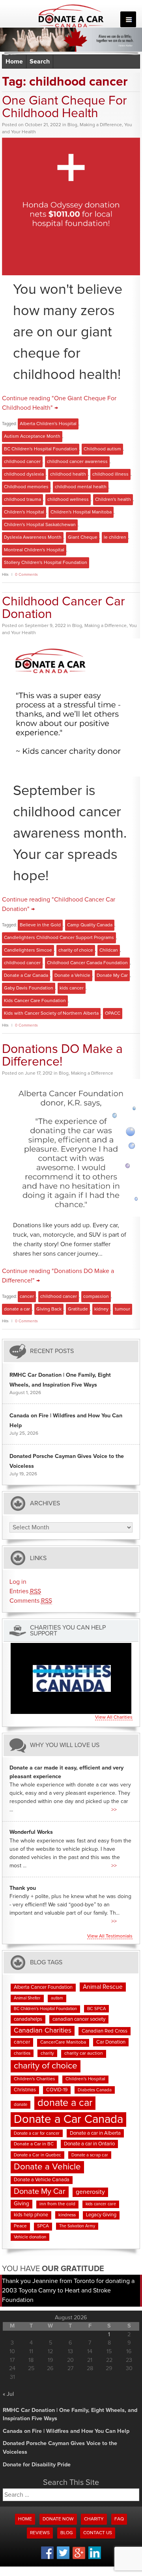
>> (114, 1810)
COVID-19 (57, 2090)
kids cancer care (101, 2204)
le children (115, 538)
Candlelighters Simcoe (28, 950)
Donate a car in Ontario (89, 2144)
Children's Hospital (24, 512)
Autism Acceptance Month (32, 437)
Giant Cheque (83, 538)
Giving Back (49, 1309)
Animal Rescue (103, 1987)
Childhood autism (102, 449)
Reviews (40, 2533)
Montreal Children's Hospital (34, 550)
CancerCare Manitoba (63, 2042)
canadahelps (28, 2019)
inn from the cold (57, 2204)
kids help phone (31, 2215)
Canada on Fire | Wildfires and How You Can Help (66, 2431)
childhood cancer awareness (77, 462)
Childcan (109, 950)
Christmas (25, 2090)
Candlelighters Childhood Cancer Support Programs (59, 938)
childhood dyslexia (24, 474)
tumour (122, 1309)
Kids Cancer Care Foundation (35, 1001)
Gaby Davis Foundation (29, 988)
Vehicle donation (30, 2237)
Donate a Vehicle (72, 976)
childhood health (68, 474)
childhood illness (110, 474)
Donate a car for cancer (37, 2133)
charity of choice (76, 950)
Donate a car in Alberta (95, 2133)
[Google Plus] (79, 2558)
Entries (25, 1591)
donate (21, 2105)
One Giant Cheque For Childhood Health (64, 107)
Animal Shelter (27, 1998)
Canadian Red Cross (105, 2031)
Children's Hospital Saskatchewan (40, 525)
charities (22, 2053)
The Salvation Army (77, 2226)
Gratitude (78, 1309)
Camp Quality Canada (90, 925)
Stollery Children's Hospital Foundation (46, 563)
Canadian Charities (43, 2031)
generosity (90, 2192)
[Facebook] (47, 2558)
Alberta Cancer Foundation (43, 1987)
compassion (96, 1297)
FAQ (119, 2519)
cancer (27, 1297)
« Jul (8, 2394)
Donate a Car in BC (34, 2144)
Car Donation (111, 2042)
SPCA (43, 2226)
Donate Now (58, 2519)
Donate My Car (112, 976)
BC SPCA (96, 2009)
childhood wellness (68, 500)
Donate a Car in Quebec (37, 2155)
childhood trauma (22, 500)
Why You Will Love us (65, 1745)
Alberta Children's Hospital (48, 424)
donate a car (17, 1309)
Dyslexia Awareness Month (33, 538)
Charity (94, 2519)
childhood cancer (22, 462)
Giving (21, 2204)
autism (57, 1998)
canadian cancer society (79, 2019)
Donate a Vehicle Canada (42, 2180)
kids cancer (72, 988)
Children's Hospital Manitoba (81, 512)
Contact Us (98, 2533)
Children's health (113, 500)
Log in (18, 1582)
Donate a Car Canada (26, 976)
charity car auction (84, 2053)
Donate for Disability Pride (37, 2465)
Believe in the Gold (40, 925)
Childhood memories (26, 487)
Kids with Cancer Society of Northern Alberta (51, 1014)
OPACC (113, 1014)
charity (47, 2053)
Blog (72, 125)
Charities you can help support (68, 1631)
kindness (67, 2215)
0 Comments (26, 575)
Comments (31, 1601)
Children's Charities (35, 2079)
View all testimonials (110, 1936)
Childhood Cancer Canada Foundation (87, 963)
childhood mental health (81, 487)
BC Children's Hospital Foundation (41, 449)
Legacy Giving (101, 2215)
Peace (20, 2226)
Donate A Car (71, 16)
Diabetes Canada (95, 2090)
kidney (101, 1309)
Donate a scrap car (90, 2155)
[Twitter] (63, 2558)
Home (14, 62)
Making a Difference (101, 125)
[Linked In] (95, 2558)
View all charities (114, 1717)
